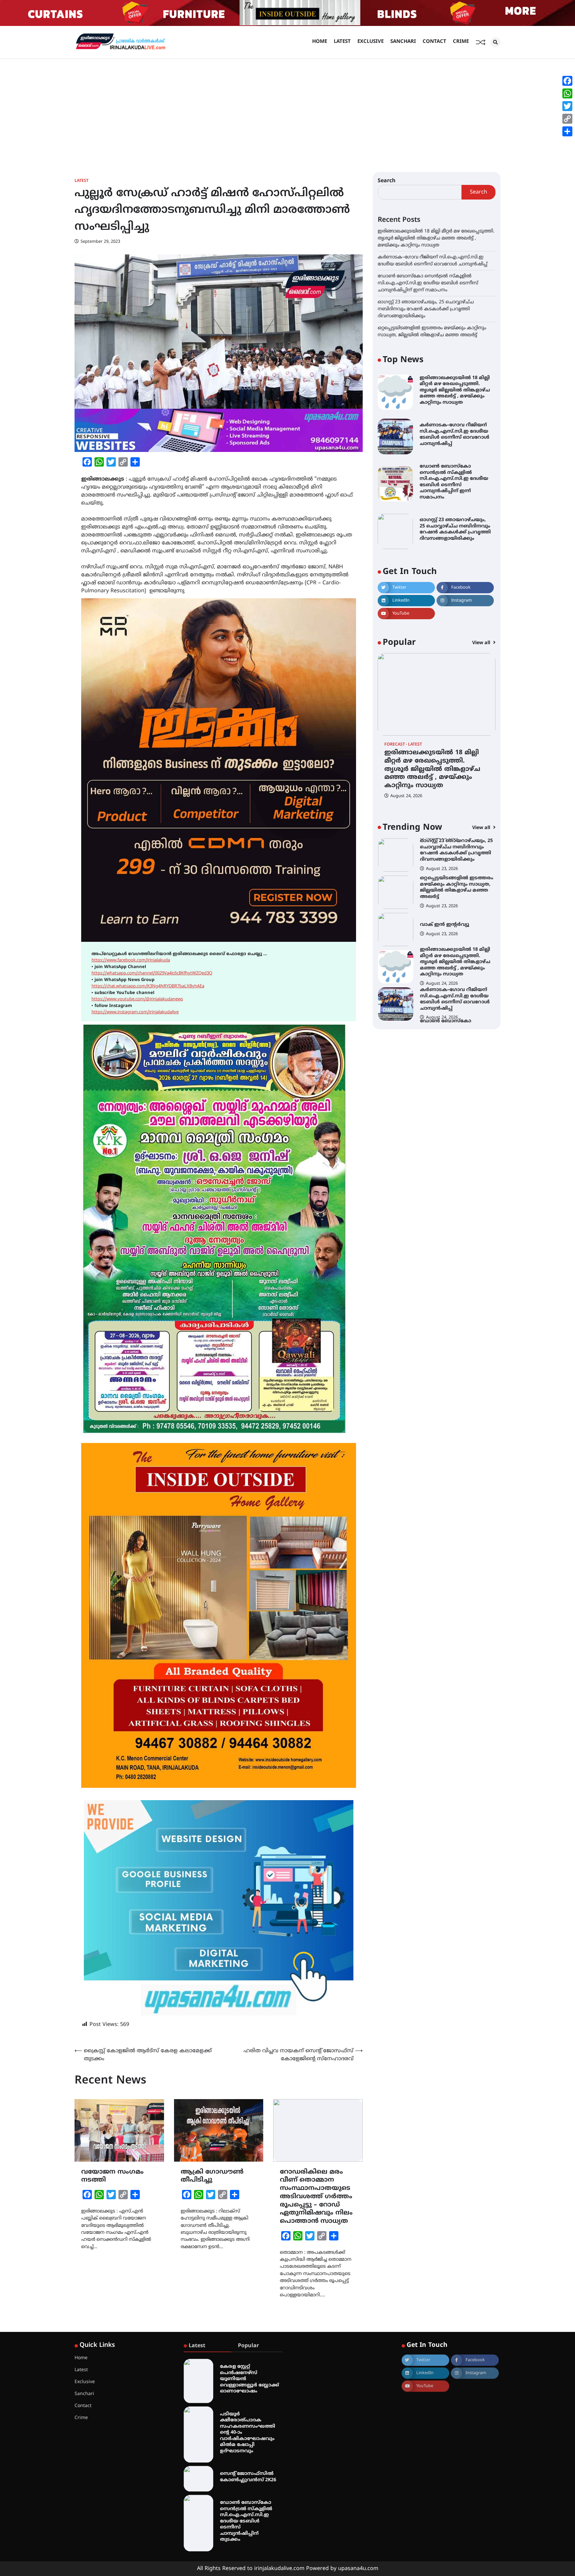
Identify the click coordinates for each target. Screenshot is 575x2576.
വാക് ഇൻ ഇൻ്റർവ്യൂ (445, 887)
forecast (395, 745)
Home (320, 42)
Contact (434, 42)
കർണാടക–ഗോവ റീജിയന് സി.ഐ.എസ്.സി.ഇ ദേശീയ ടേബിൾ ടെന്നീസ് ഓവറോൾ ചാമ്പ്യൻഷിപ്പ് (455, 434)
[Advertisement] (287, 109)
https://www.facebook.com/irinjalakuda (131, 960)
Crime (461, 42)
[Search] (495, 42)
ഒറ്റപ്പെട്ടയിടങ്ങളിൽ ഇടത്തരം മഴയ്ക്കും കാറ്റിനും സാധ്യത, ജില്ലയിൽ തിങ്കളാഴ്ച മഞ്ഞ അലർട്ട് (457, 850)
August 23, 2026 (442, 869)
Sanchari (403, 42)
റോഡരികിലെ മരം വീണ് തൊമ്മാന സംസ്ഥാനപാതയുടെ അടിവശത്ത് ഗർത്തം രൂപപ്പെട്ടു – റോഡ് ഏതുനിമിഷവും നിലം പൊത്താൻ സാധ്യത (316, 2197)
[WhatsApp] (567, 93)
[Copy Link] (567, 119)
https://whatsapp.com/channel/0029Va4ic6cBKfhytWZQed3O (152, 973)
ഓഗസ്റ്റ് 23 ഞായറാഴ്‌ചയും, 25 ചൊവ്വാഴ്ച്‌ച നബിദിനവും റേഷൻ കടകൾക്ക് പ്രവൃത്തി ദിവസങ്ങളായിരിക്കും (426, 309)
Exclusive (371, 42)
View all (482, 643)
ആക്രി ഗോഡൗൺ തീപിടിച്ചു (212, 2176)
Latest (342, 42)
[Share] (567, 131)
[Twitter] (567, 106)
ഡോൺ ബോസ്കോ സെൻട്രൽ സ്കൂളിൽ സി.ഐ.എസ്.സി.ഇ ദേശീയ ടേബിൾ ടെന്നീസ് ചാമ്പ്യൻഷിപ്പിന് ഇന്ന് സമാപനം (428, 283)
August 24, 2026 (406, 796)
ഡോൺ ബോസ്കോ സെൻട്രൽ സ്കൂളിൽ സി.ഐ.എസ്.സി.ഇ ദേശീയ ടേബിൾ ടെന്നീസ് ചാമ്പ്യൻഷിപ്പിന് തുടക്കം (246, 2521)
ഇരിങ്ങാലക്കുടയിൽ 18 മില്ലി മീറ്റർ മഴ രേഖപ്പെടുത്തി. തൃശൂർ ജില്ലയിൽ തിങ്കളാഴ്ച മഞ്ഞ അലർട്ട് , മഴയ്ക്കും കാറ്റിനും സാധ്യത (436, 238)
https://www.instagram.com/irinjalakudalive (135, 1012)
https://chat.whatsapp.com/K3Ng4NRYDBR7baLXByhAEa (148, 986)
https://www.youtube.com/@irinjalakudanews (137, 999)
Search (387, 181)
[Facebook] (567, 81)
